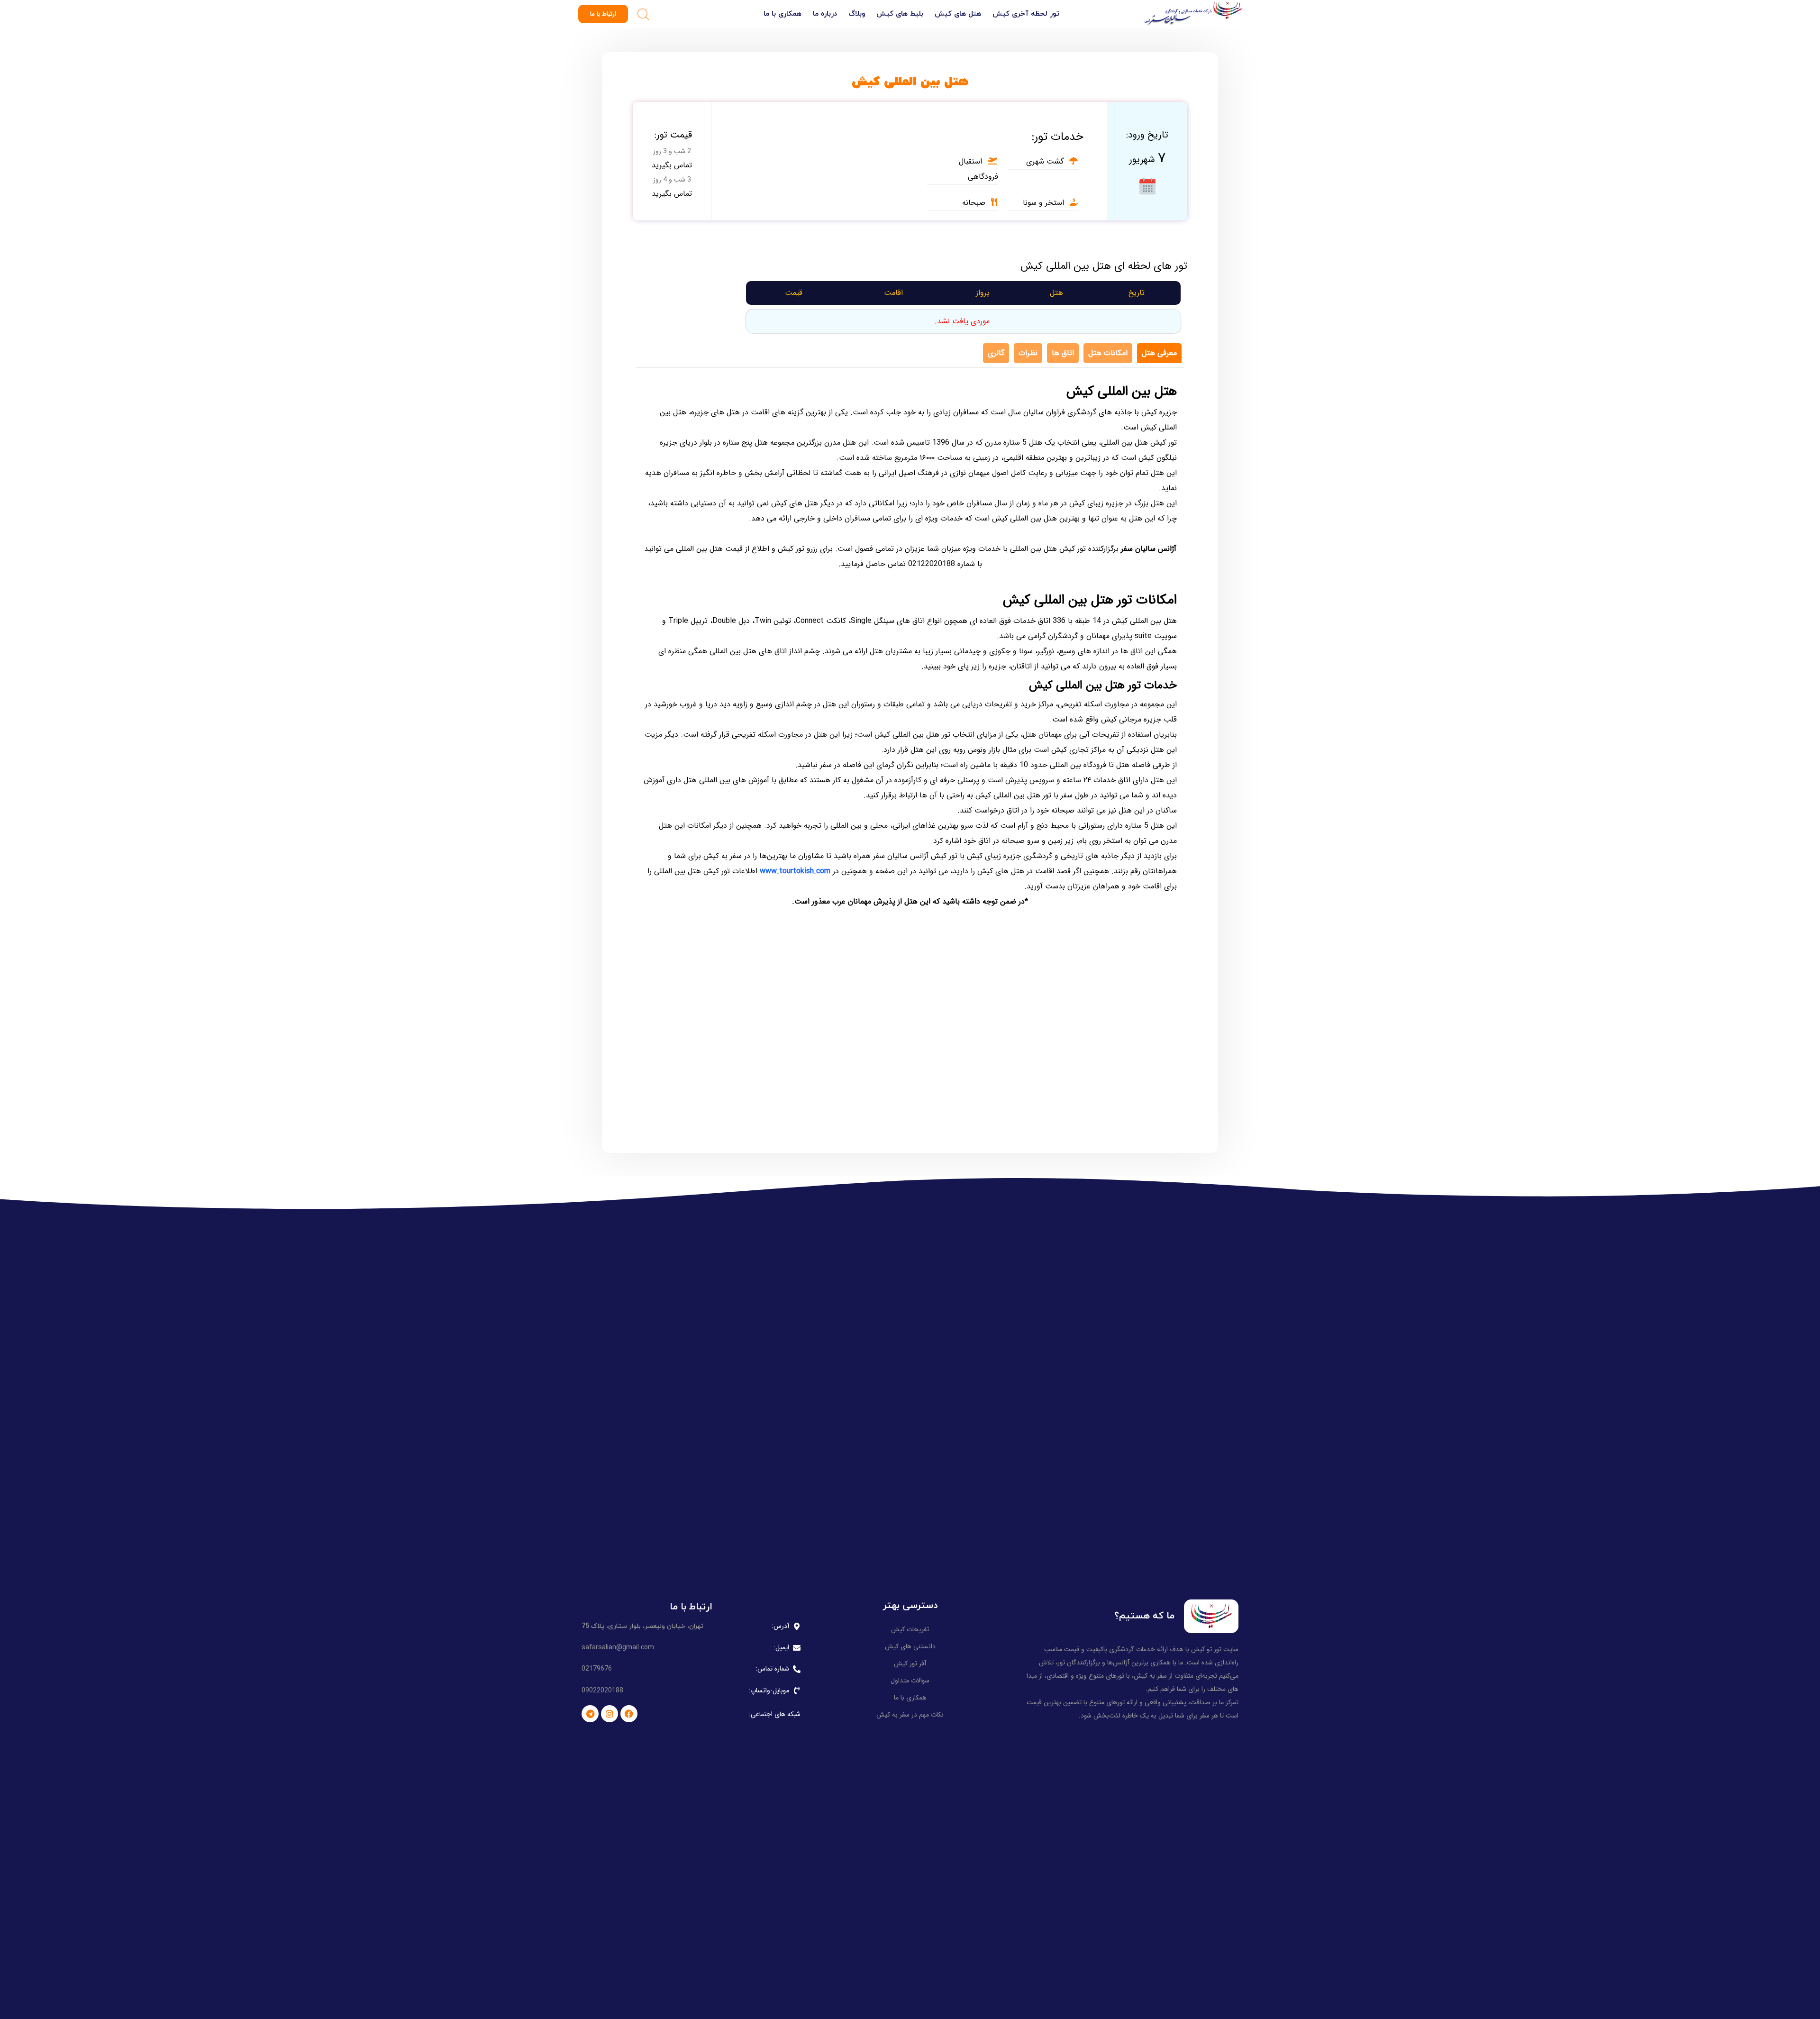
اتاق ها (1063, 353)
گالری (996, 353)
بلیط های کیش (900, 14)
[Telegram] (590, 1714)
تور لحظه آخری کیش (1026, 14)
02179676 (597, 1669)
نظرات (1028, 353)
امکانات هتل (1108, 353)
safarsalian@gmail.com (618, 1647)
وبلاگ (857, 14)
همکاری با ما (783, 14)
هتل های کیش (958, 14)
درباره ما (825, 14)
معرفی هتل (1159, 353)
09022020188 (602, 1690)
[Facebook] (629, 1714)
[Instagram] (610, 1714)
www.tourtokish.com (795, 871)
